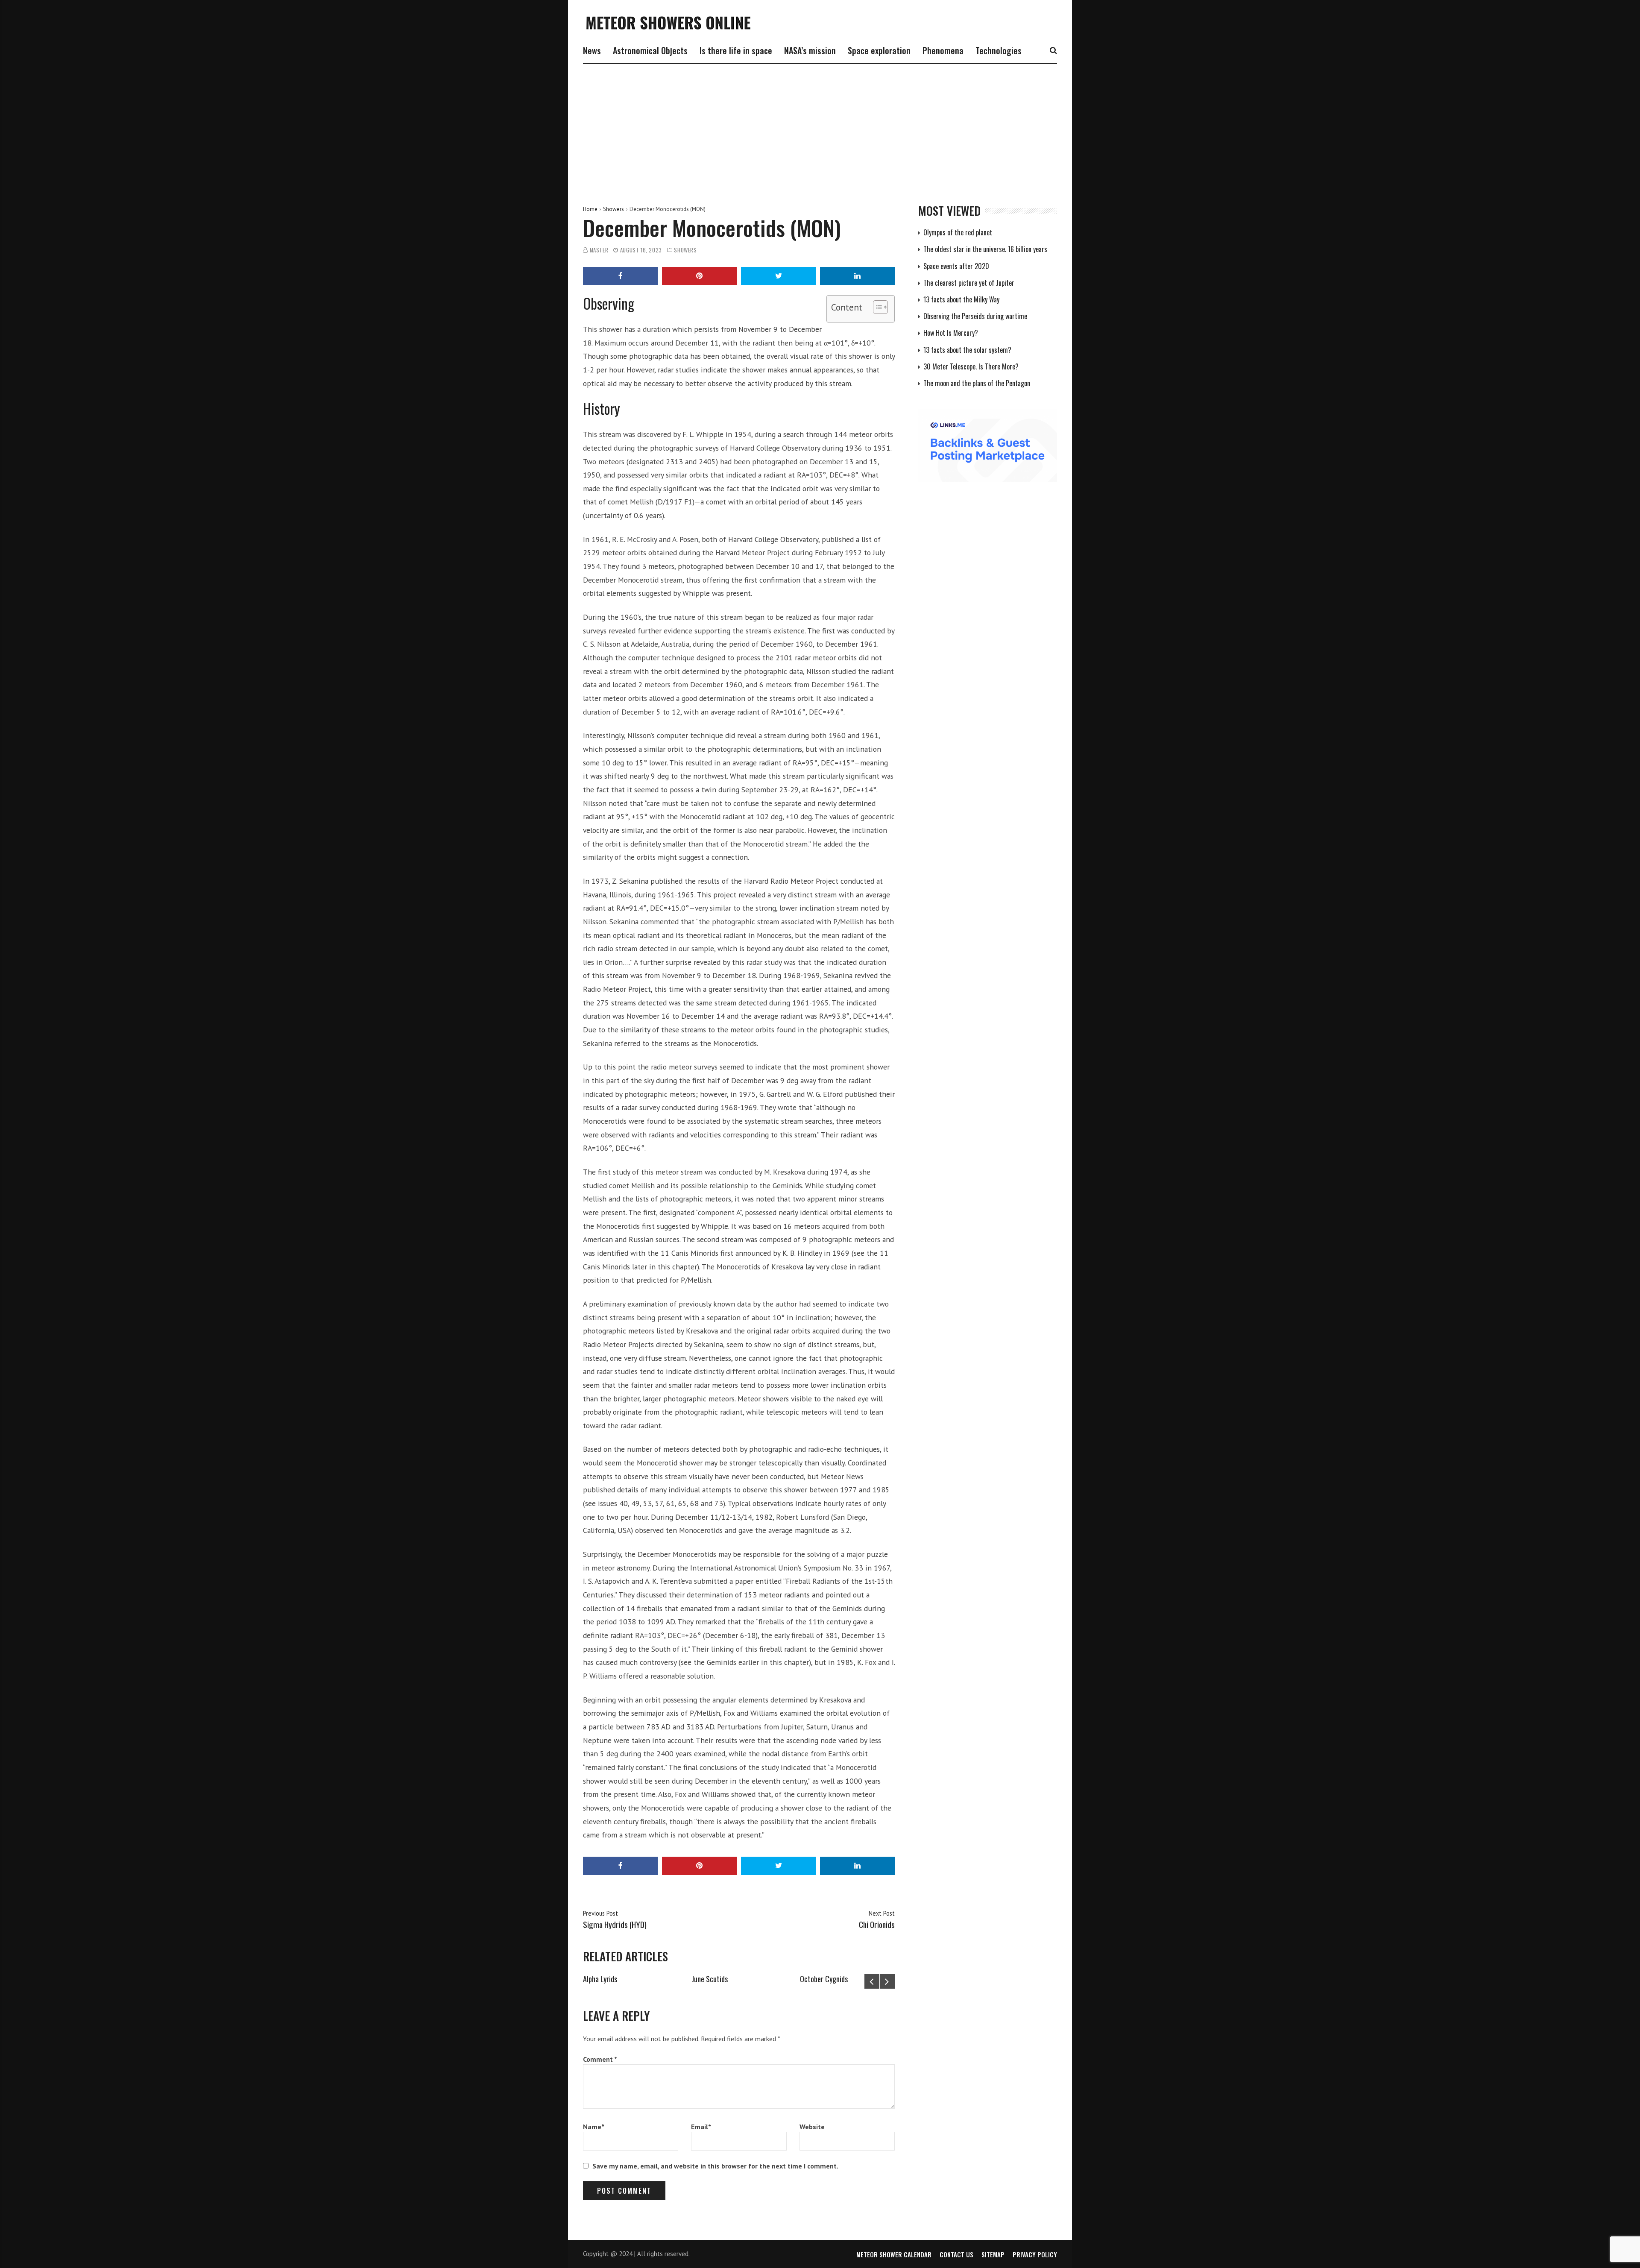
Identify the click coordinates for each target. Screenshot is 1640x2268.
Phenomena (943, 50)
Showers (614, 209)
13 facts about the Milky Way (961, 299)
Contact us (956, 2254)
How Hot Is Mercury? (951, 333)
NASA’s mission (810, 50)
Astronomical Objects (650, 50)
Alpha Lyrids (600, 1979)
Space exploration (879, 50)
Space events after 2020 (956, 266)
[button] (876, 309)
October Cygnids (824, 1979)
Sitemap (993, 2254)
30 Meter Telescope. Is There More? (971, 366)
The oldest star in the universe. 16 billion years (985, 249)
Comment (600, 2059)
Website (812, 2127)
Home (590, 209)
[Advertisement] (820, 128)
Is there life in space (736, 50)
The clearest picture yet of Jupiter (969, 283)
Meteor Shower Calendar (894, 2254)
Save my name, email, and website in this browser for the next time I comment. (715, 2166)
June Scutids (710, 1979)
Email (701, 2127)
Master (599, 250)
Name (594, 2127)
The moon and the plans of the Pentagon (977, 383)
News (592, 50)
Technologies (999, 50)
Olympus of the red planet (958, 232)
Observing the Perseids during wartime (975, 316)
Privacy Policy (1035, 2254)
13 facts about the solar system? (967, 350)
